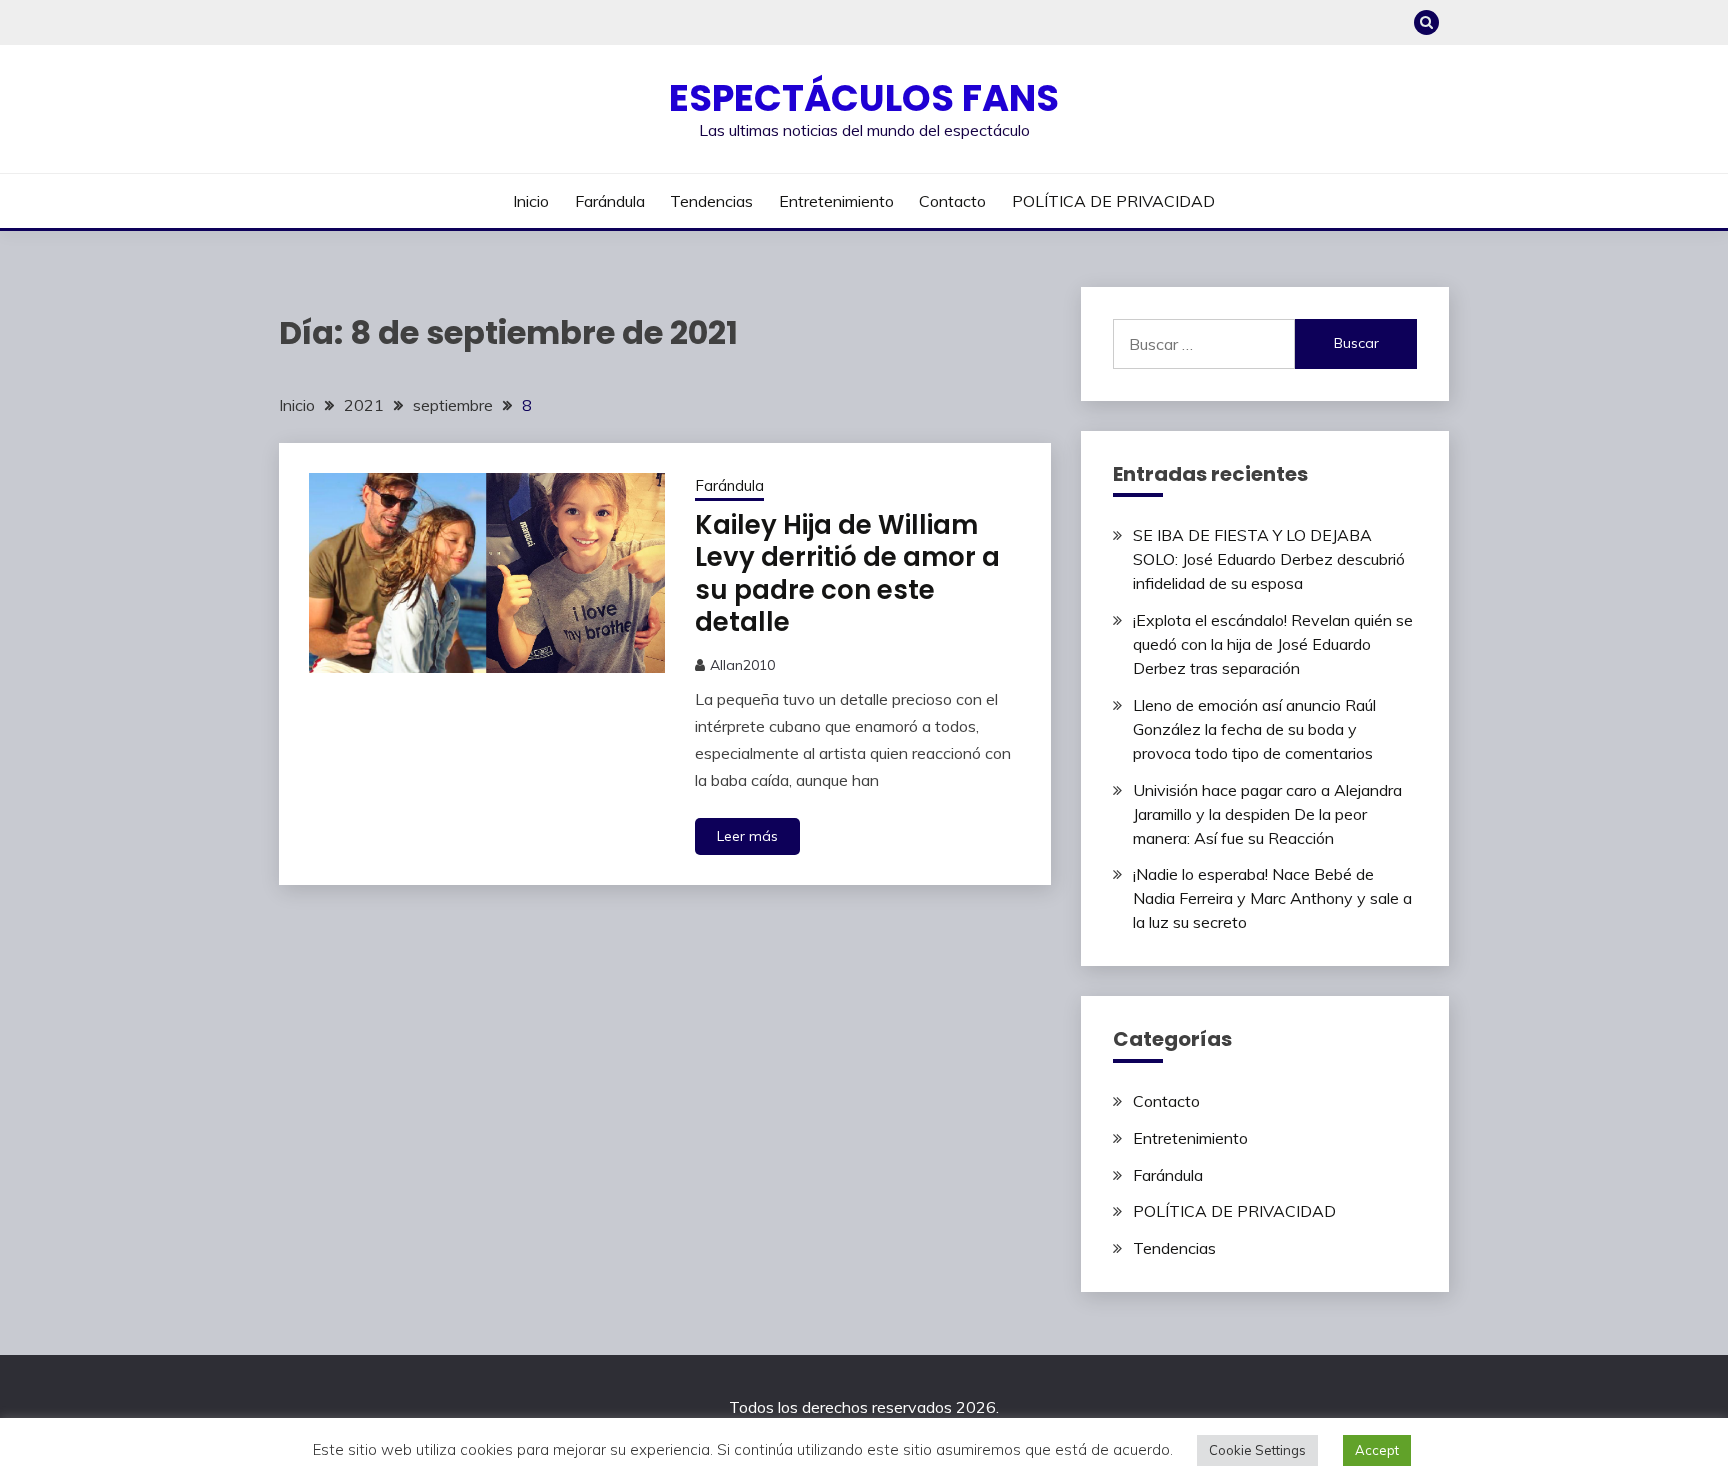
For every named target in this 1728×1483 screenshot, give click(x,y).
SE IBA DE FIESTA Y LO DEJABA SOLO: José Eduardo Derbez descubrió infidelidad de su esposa (1269, 559)
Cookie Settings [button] (1257, 1450)
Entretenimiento (836, 201)
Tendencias (711, 201)
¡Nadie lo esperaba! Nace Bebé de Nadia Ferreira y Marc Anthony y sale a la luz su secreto (1272, 898)
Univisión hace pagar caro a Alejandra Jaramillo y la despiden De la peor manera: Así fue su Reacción (1267, 814)
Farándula (610, 201)
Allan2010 (742, 665)
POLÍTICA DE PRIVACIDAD (1113, 201)
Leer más (747, 836)
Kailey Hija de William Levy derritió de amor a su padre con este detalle (847, 574)
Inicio (531, 201)
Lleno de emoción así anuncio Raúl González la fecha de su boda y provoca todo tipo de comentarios (1254, 729)
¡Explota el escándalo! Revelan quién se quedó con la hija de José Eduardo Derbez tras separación (1273, 644)
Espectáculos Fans (864, 98)
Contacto (952, 201)
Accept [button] (1377, 1450)
